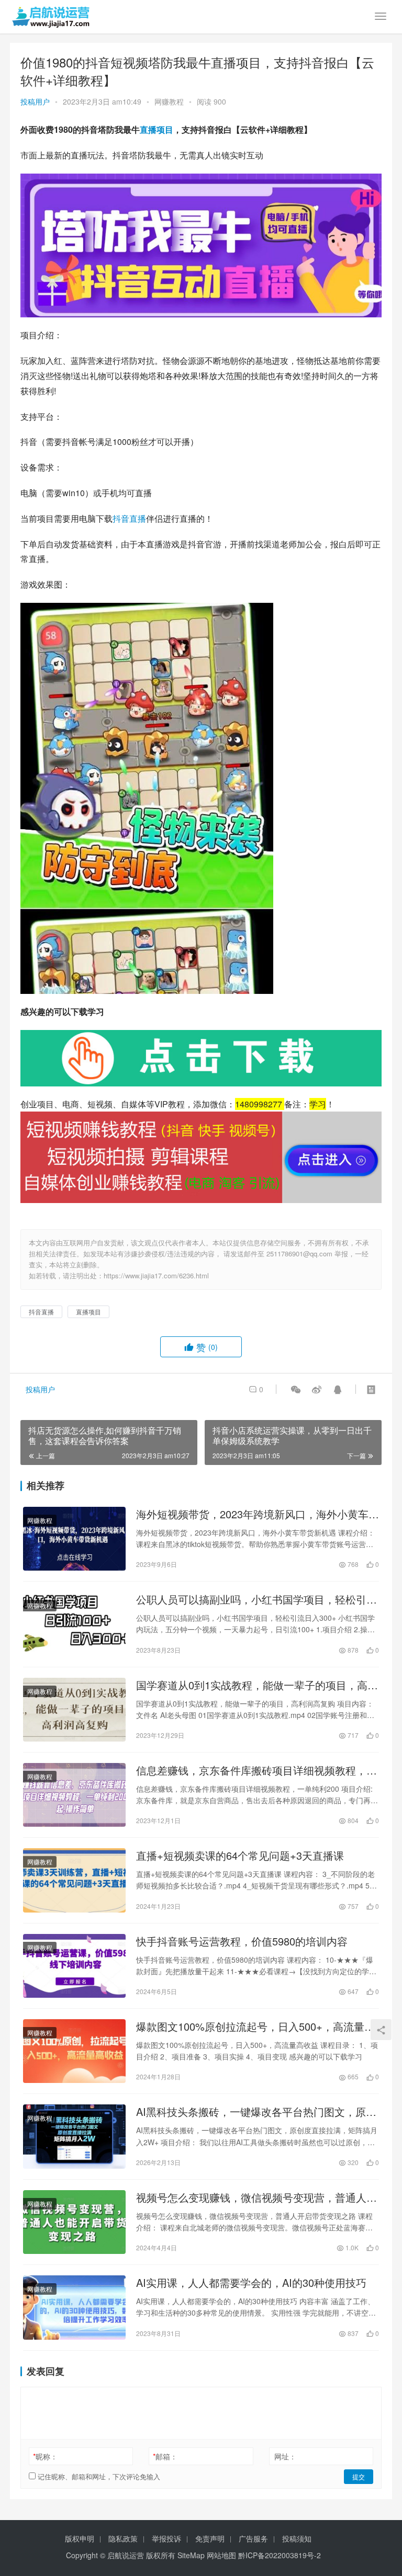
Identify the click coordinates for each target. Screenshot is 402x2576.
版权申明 (80, 2538)
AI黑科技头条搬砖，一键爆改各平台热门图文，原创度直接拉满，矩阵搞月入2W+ (256, 2112)
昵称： (45, 2456)
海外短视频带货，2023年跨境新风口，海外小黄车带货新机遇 (258, 1514)
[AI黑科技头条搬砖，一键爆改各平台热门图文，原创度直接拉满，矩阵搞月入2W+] (74, 2136)
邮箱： (165, 2456)
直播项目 (157, 129)
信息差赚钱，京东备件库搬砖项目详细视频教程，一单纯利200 (256, 1770)
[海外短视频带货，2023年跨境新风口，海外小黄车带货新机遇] (74, 1539)
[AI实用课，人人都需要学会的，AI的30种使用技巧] (74, 2307)
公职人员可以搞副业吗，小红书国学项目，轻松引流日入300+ (256, 1599)
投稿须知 (297, 2538)
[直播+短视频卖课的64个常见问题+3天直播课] (74, 1880)
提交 (359, 2476)
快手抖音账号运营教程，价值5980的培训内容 (242, 1941)
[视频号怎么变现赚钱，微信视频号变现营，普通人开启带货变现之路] (74, 2222)
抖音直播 (129, 518)
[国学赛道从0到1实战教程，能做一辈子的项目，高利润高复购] (74, 1710)
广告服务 (253, 2538)
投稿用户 (35, 101)
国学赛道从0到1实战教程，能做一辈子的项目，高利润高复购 (257, 1685)
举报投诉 (166, 2538)
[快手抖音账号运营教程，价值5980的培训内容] (74, 1966)
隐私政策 (123, 2538)
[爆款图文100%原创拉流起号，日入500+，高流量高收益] (74, 2051)
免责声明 (210, 2538)
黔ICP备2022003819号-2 (280, 2555)
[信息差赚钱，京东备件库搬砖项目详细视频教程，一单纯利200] (74, 1795)
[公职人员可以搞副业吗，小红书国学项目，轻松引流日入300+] (74, 1624)
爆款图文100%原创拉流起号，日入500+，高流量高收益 (255, 2027)
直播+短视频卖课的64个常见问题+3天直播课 (240, 1856)
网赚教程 (169, 101)
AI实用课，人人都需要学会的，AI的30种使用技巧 (251, 2283)
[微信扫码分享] (296, 1389)
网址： (285, 2456)
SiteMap (191, 2555)
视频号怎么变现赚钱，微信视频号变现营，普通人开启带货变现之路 (256, 2197)
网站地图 (221, 2555)
